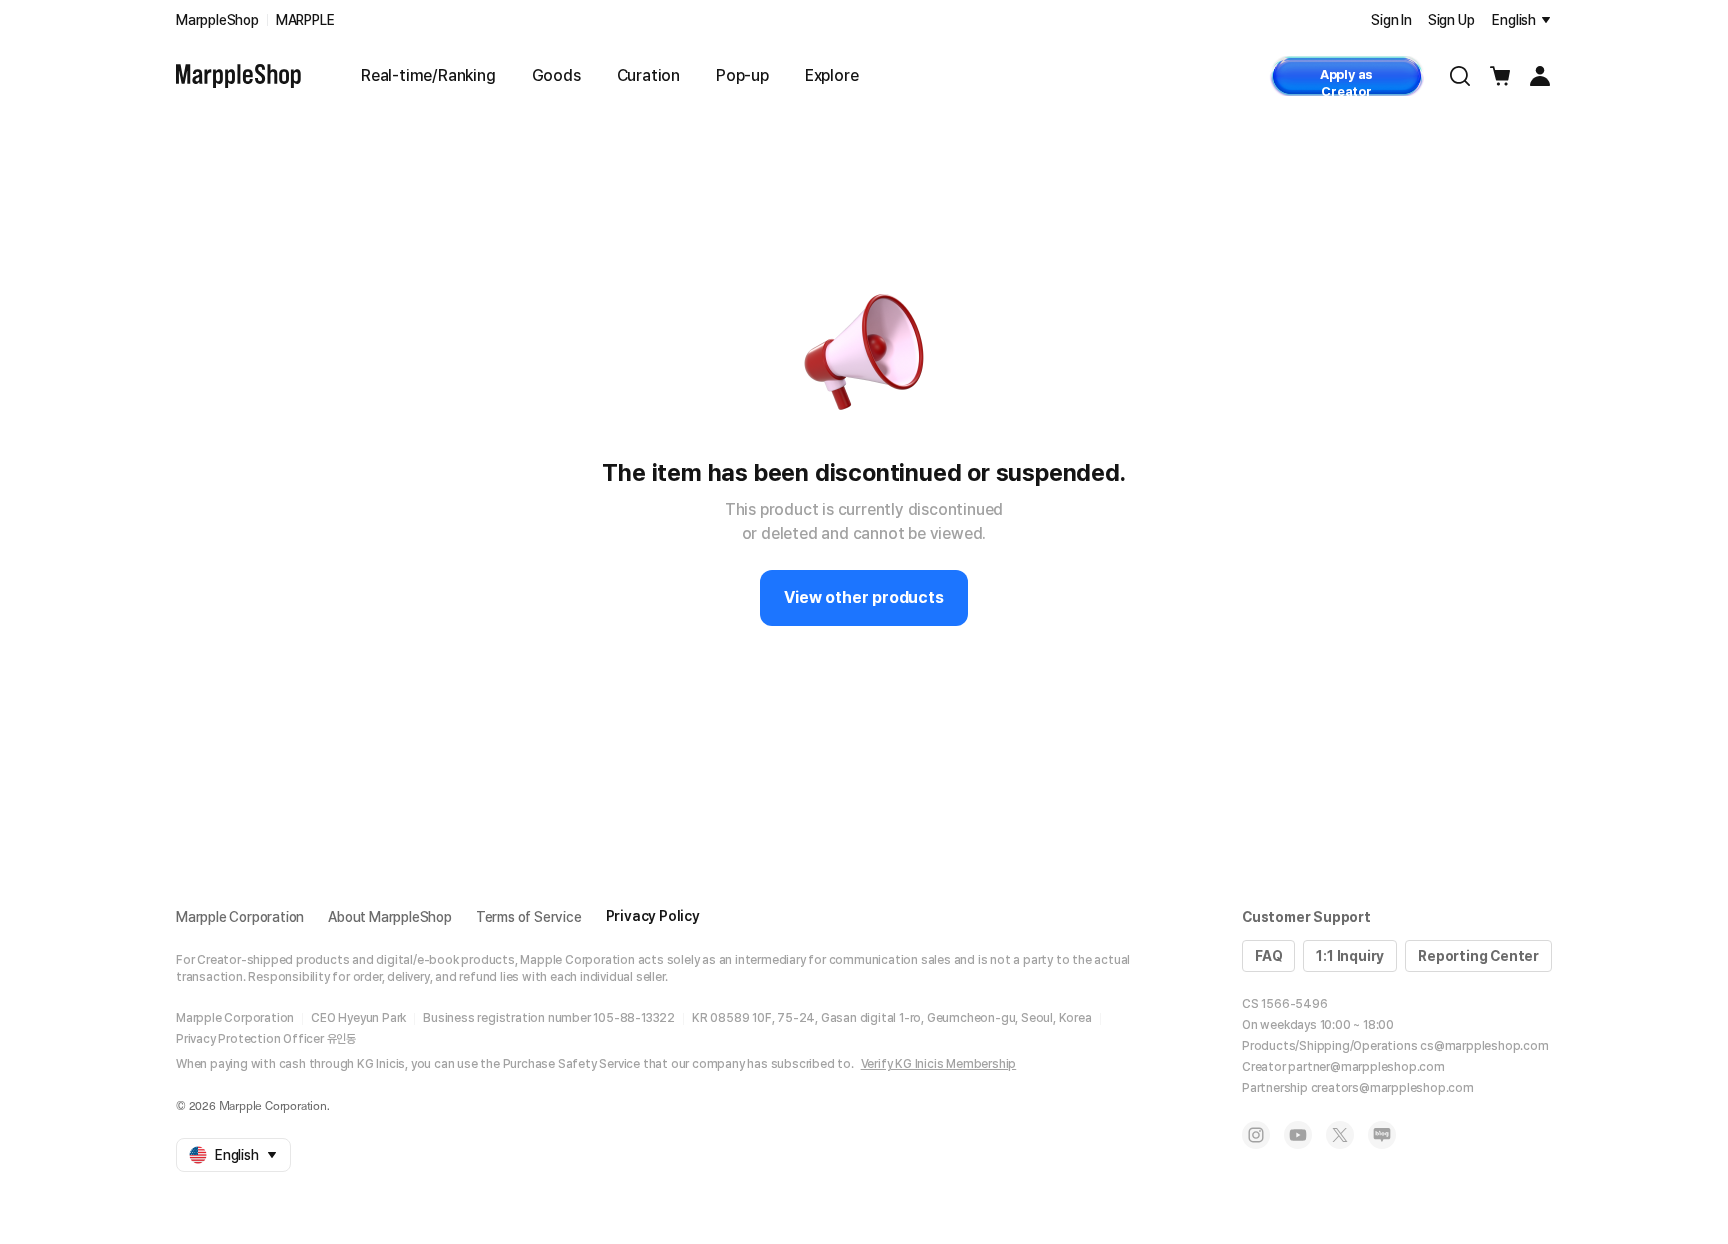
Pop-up (742, 75)
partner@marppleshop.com (1366, 1067)
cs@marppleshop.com (1484, 1046)
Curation (648, 75)
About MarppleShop (390, 917)
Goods (556, 75)
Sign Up (1451, 20)
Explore (832, 75)
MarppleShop (217, 20)
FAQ (1268, 956)
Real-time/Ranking (428, 75)
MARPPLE (305, 20)
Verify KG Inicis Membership (939, 1064)
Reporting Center (1478, 956)
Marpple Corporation (240, 917)
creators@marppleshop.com (1392, 1088)
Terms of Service (529, 917)
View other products (863, 597)
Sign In (1391, 20)
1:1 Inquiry (1350, 956)
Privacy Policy (653, 916)
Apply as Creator (1346, 81)
